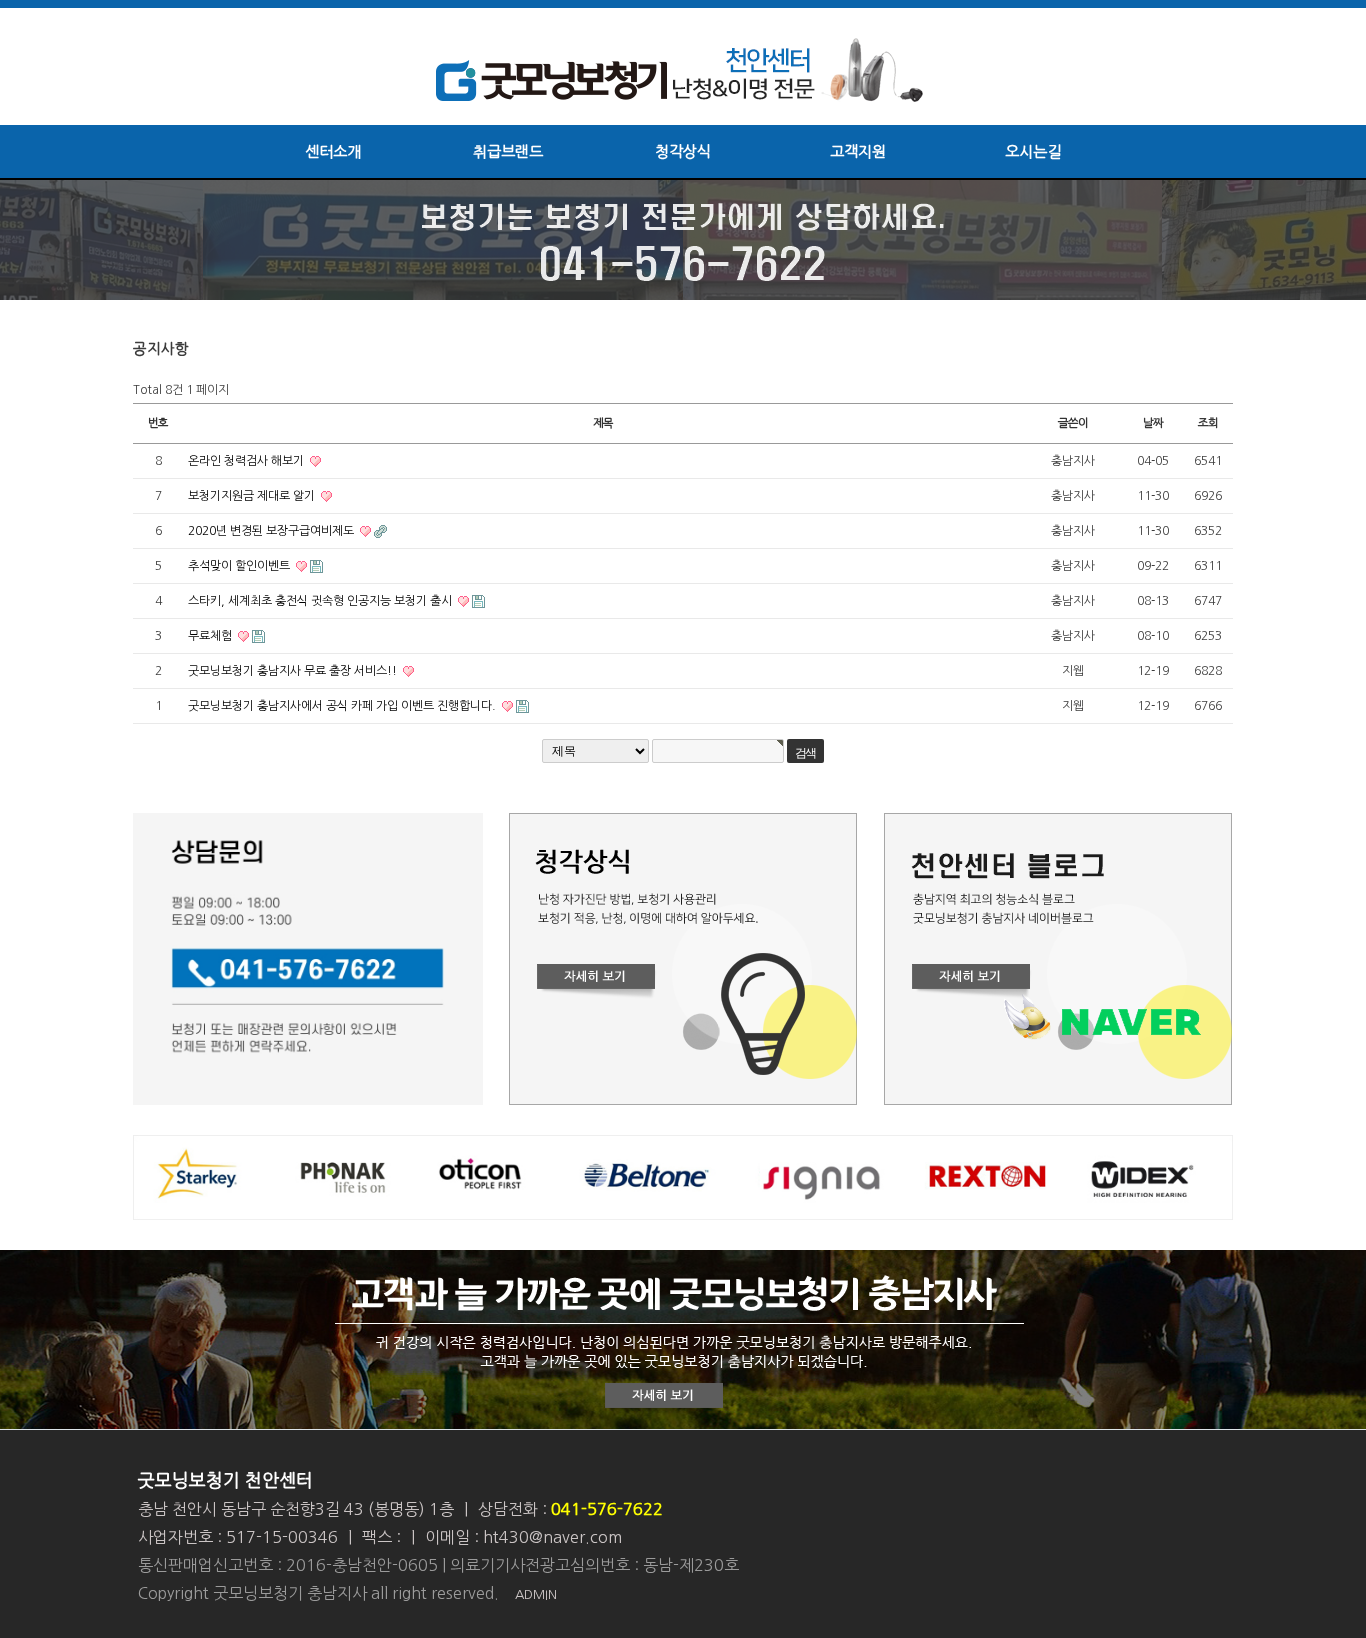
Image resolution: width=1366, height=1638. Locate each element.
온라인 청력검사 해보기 (247, 461)
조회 (1208, 423)
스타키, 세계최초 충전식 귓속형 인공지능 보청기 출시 (321, 601)
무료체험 (211, 636)
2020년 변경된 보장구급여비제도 (272, 531)
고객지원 (858, 151)
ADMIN (536, 1594)
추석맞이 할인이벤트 (240, 566)
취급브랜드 (508, 151)
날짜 (1153, 423)
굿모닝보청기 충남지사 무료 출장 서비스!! (294, 671)
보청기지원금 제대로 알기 (253, 496)
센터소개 (333, 151)
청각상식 (683, 151)
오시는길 (1033, 151)
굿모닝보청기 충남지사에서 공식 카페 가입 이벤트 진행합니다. (343, 706)
